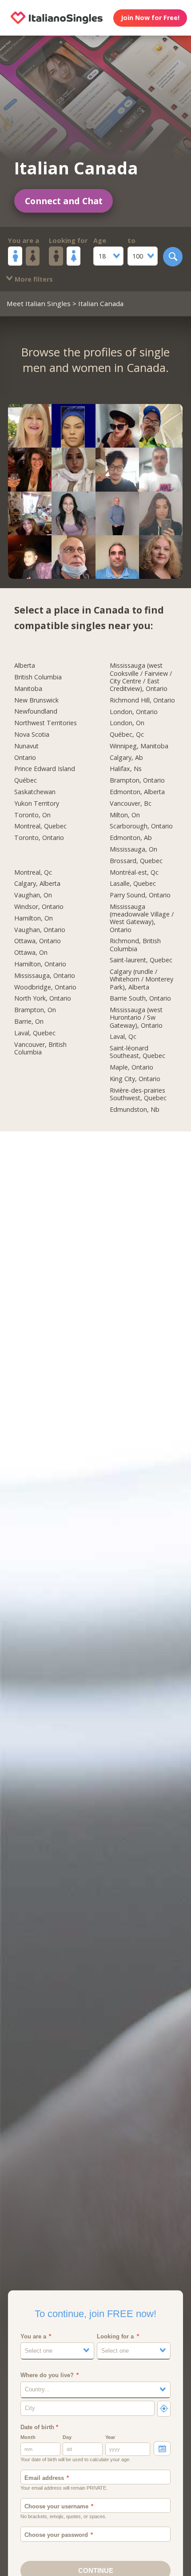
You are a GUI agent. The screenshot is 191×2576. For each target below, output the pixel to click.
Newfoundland (36, 711)
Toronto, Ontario (39, 838)
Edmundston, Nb (135, 1110)
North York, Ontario (43, 998)
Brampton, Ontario (137, 780)
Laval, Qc (123, 1037)
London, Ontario (134, 712)
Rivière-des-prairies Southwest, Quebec (138, 1094)
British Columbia (38, 677)
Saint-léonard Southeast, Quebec (137, 1052)
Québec (26, 780)
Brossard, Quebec (136, 861)
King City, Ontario (135, 1079)
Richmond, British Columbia (135, 945)
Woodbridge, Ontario (45, 987)
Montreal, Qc (33, 872)
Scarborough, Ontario (141, 826)
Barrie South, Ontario (140, 998)
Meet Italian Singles (39, 303)
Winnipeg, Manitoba (139, 746)
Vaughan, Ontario (40, 930)
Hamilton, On (34, 918)
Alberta (25, 666)
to (131, 240)
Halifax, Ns (126, 769)
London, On (127, 723)
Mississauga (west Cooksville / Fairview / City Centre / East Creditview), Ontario (141, 677)
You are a (24, 240)
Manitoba (28, 689)
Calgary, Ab (126, 758)
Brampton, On (35, 1010)
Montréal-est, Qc (134, 872)
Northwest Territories (46, 723)
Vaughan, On (33, 895)
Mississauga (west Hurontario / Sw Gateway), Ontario (136, 1017)
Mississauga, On (133, 849)
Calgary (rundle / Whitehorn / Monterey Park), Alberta (141, 979)
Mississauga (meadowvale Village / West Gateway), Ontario (142, 918)
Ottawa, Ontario (38, 941)
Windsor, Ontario (39, 907)
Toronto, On (32, 815)
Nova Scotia (32, 735)
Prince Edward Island (45, 769)
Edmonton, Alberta (137, 792)
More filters (33, 279)
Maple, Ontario (131, 1067)
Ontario (25, 758)
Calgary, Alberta (37, 884)
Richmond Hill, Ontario (142, 700)
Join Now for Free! (150, 18)
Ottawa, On (31, 953)
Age (100, 240)
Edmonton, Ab (131, 838)
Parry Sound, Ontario (140, 895)
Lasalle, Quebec (133, 884)
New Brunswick (36, 700)
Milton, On (125, 815)
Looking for (68, 240)
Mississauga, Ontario (45, 976)
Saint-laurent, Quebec (141, 960)
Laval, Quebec (35, 1033)
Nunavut (26, 746)
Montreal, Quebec (40, 826)
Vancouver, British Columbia (40, 1048)
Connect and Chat (64, 201)
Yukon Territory (37, 803)
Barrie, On (29, 1022)
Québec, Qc (127, 735)
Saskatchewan (35, 792)
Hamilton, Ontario (40, 964)
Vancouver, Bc (131, 803)
